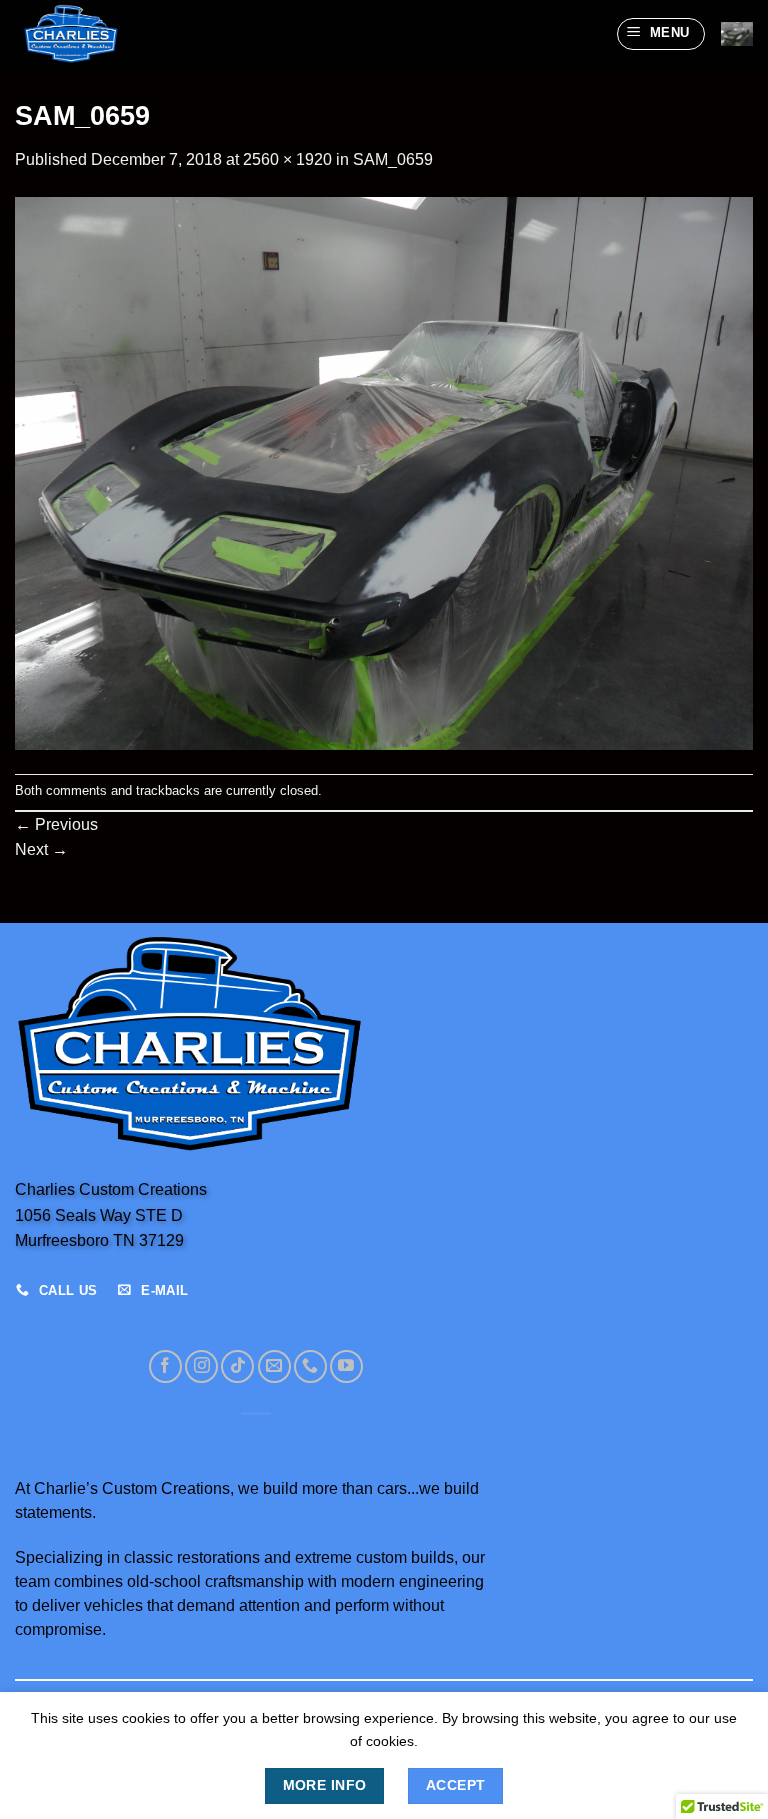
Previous (56, 824)
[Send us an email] (274, 1366)
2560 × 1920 (287, 159)
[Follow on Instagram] (201, 1366)
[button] (661, 34)
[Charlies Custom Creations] (115, 34)
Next (41, 849)
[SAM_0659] (384, 472)
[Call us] (310, 1366)
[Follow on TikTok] (237, 1366)
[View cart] (737, 34)
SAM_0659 (393, 159)
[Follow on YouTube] (346, 1366)
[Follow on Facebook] (165, 1366)
